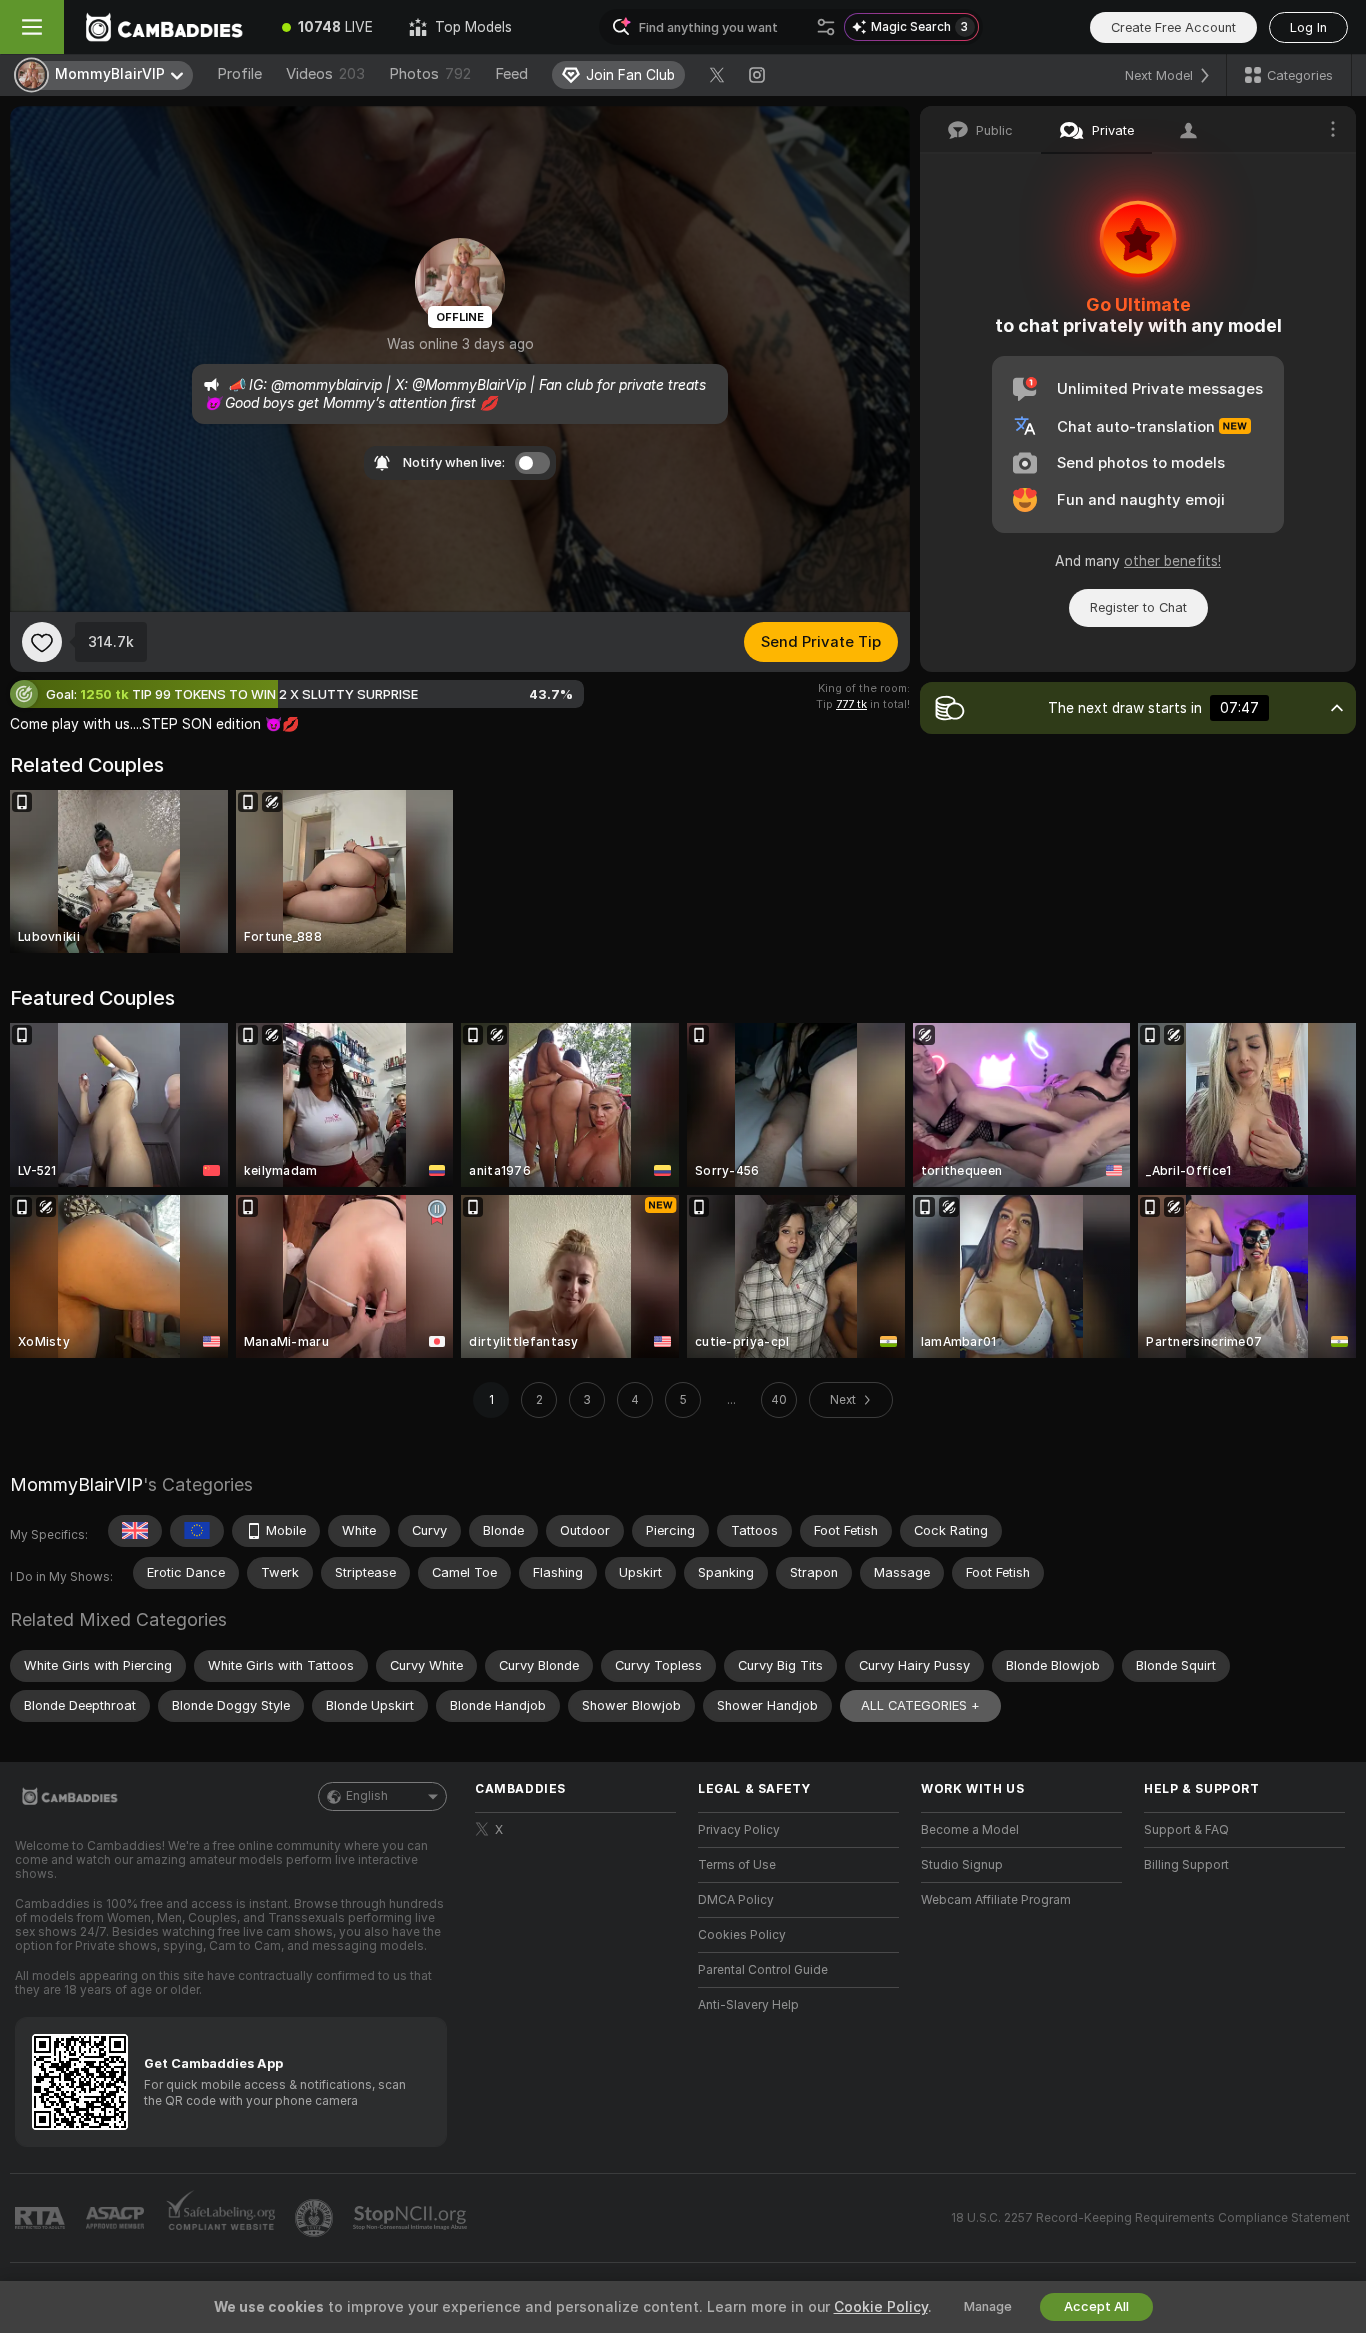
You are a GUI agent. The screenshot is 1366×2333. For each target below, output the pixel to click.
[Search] (826, 27)
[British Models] (135, 1531)
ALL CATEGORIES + (920, 1705)
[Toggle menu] (32, 27)
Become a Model (970, 1830)
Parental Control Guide (763, 1970)
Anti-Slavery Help (748, 2005)
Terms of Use (737, 1865)
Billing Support (1186, 1865)
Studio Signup (962, 1865)
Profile (239, 74)
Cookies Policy (742, 1935)
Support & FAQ (1186, 1830)
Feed (511, 74)
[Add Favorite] (42, 642)
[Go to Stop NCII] (412, 2218)
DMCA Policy (736, 1900)
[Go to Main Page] (164, 27)
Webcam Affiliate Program (996, 1900)
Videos (325, 74)
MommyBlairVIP (76, 1484)
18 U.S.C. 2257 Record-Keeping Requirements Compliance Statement (1150, 2218)
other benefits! (1172, 561)
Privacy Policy (739, 1830)
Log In (1308, 27)
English (367, 1796)
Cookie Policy (881, 2307)
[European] (197, 1531)
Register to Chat (1138, 607)
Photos (430, 74)
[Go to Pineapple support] (316, 2218)
